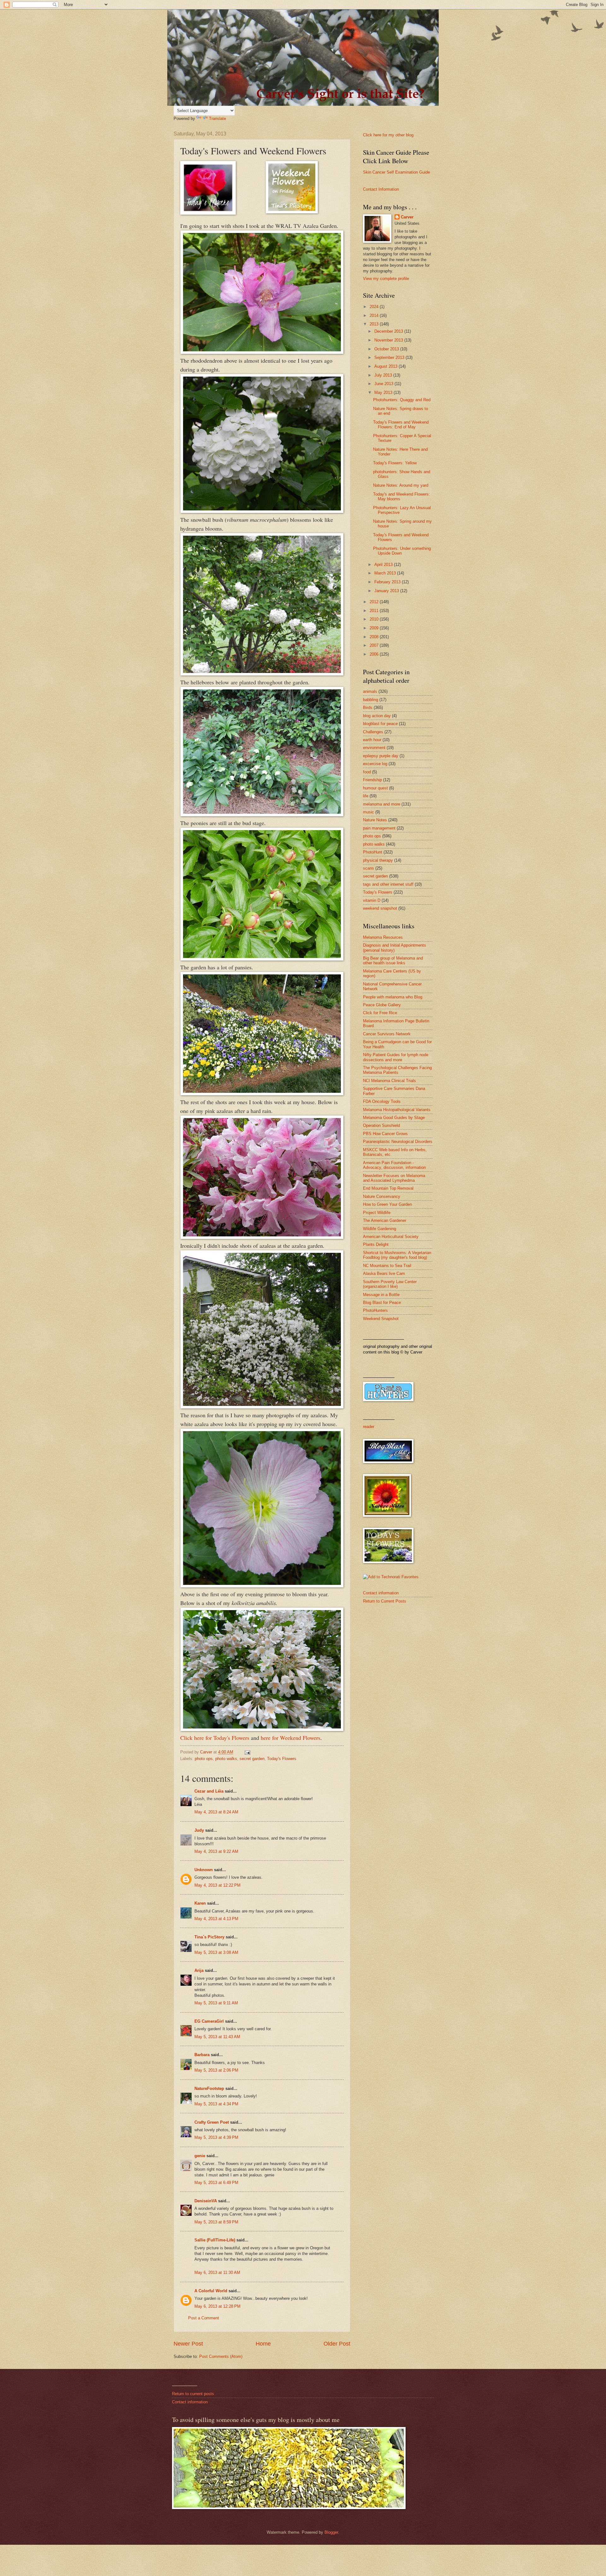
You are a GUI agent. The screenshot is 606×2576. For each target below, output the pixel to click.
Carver (407, 217)
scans (368, 868)
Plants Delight (376, 1244)
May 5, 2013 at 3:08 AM (216, 1952)
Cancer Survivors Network (387, 1034)
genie (200, 2156)
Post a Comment (204, 2318)
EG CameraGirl (209, 2021)
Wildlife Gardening (380, 1229)
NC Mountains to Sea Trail (387, 1266)
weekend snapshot (380, 908)
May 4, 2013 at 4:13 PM (216, 1919)
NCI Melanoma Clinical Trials (389, 1081)
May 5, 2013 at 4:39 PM (216, 2137)
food (367, 772)
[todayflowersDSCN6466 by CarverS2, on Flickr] (262, 352)
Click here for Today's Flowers (215, 1738)
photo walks (226, 1759)
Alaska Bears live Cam (384, 1273)
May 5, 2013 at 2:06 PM (216, 2070)
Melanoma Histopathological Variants (397, 1110)
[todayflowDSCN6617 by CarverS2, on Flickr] (262, 1585)
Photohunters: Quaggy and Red (402, 400)
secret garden (252, 1759)
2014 (375, 315)
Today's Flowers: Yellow (395, 463)
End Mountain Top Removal (388, 1188)
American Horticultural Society (391, 1237)
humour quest (375, 788)
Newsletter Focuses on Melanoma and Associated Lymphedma (394, 1178)
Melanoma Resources (383, 937)
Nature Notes (375, 820)
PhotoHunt (373, 852)
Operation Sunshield (381, 1125)
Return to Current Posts (385, 1601)
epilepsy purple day (381, 756)
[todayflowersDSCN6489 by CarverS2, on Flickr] (262, 814)
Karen (200, 1903)
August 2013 (386, 366)
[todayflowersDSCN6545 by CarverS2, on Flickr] (262, 1237)
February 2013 (388, 582)
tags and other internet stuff (388, 884)
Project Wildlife (377, 1213)
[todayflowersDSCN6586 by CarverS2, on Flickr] (262, 1729)
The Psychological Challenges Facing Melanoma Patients (397, 1070)
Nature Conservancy (382, 1196)
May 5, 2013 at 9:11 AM (216, 2003)
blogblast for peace (380, 724)
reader (369, 1427)
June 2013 (384, 384)
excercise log (375, 764)
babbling (371, 700)
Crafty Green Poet (212, 2122)
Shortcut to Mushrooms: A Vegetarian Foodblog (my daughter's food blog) (397, 1255)
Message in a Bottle (381, 1295)
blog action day (377, 716)
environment (374, 748)
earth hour (372, 740)
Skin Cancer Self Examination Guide (396, 172)
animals (370, 691)
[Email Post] (247, 1752)
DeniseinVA (206, 2201)
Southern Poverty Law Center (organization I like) (390, 1284)
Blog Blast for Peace (382, 1303)
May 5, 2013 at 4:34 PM (216, 2104)
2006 (375, 654)
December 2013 (389, 331)
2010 (375, 619)
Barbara (202, 2055)
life (366, 796)
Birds (368, 708)
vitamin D (372, 900)
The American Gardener (385, 1220)
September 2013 (390, 357)
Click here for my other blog (388, 135)
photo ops (204, 1759)
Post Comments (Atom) (221, 2356)
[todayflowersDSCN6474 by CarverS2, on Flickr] (262, 511)
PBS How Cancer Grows (385, 1134)
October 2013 (387, 349)
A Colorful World (211, 2291)
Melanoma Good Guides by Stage (394, 1118)
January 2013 (387, 591)
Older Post (337, 2344)
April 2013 (384, 565)
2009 (375, 628)
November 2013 (389, 340)
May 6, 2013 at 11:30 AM (217, 2273)
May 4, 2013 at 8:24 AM (216, 1812)
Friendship (372, 780)
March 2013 (386, 573)
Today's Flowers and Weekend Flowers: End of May (401, 425)
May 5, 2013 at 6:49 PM (216, 2183)
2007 (375, 645)
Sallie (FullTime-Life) (215, 2240)
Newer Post (188, 2344)
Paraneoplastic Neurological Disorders (398, 1142)
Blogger (331, 2532)
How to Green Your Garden (387, 1204)
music (368, 812)
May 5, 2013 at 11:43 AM (217, 2037)
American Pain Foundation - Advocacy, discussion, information (394, 1165)
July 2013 (384, 375)
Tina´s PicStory (209, 1937)
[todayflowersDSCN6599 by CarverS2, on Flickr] (262, 1406)
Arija (199, 1970)
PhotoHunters (375, 1310)
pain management (379, 828)
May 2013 (384, 393)
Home (263, 2344)
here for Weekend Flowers (291, 1738)
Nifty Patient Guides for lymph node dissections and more (396, 1057)
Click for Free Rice (380, 1013)
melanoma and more (382, 804)
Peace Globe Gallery (382, 1005)
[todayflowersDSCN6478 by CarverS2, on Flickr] (262, 673)
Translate (217, 119)
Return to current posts (193, 2394)
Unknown (204, 1870)
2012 (375, 602)
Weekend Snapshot (381, 1319)
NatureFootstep (209, 2088)
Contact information (381, 1593)
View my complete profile (386, 279)
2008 (375, 637)
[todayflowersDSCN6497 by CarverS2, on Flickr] (262, 958)
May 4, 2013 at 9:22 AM (216, 1851)
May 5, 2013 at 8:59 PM (216, 2222)
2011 (375, 611)
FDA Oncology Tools (382, 1101)
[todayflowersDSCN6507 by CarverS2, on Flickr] (262, 1093)
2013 (375, 324)
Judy (199, 1830)
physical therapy (378, 860)
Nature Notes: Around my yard (401, 485)
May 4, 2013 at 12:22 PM (217, 1885)
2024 (375, 307)
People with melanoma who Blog (393, 997)
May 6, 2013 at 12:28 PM (217, 2306)
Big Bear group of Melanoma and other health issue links (393, 961)
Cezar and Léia (209, 1791)
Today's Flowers (282, 1759)
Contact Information (381, 189)
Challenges (373, 732)
